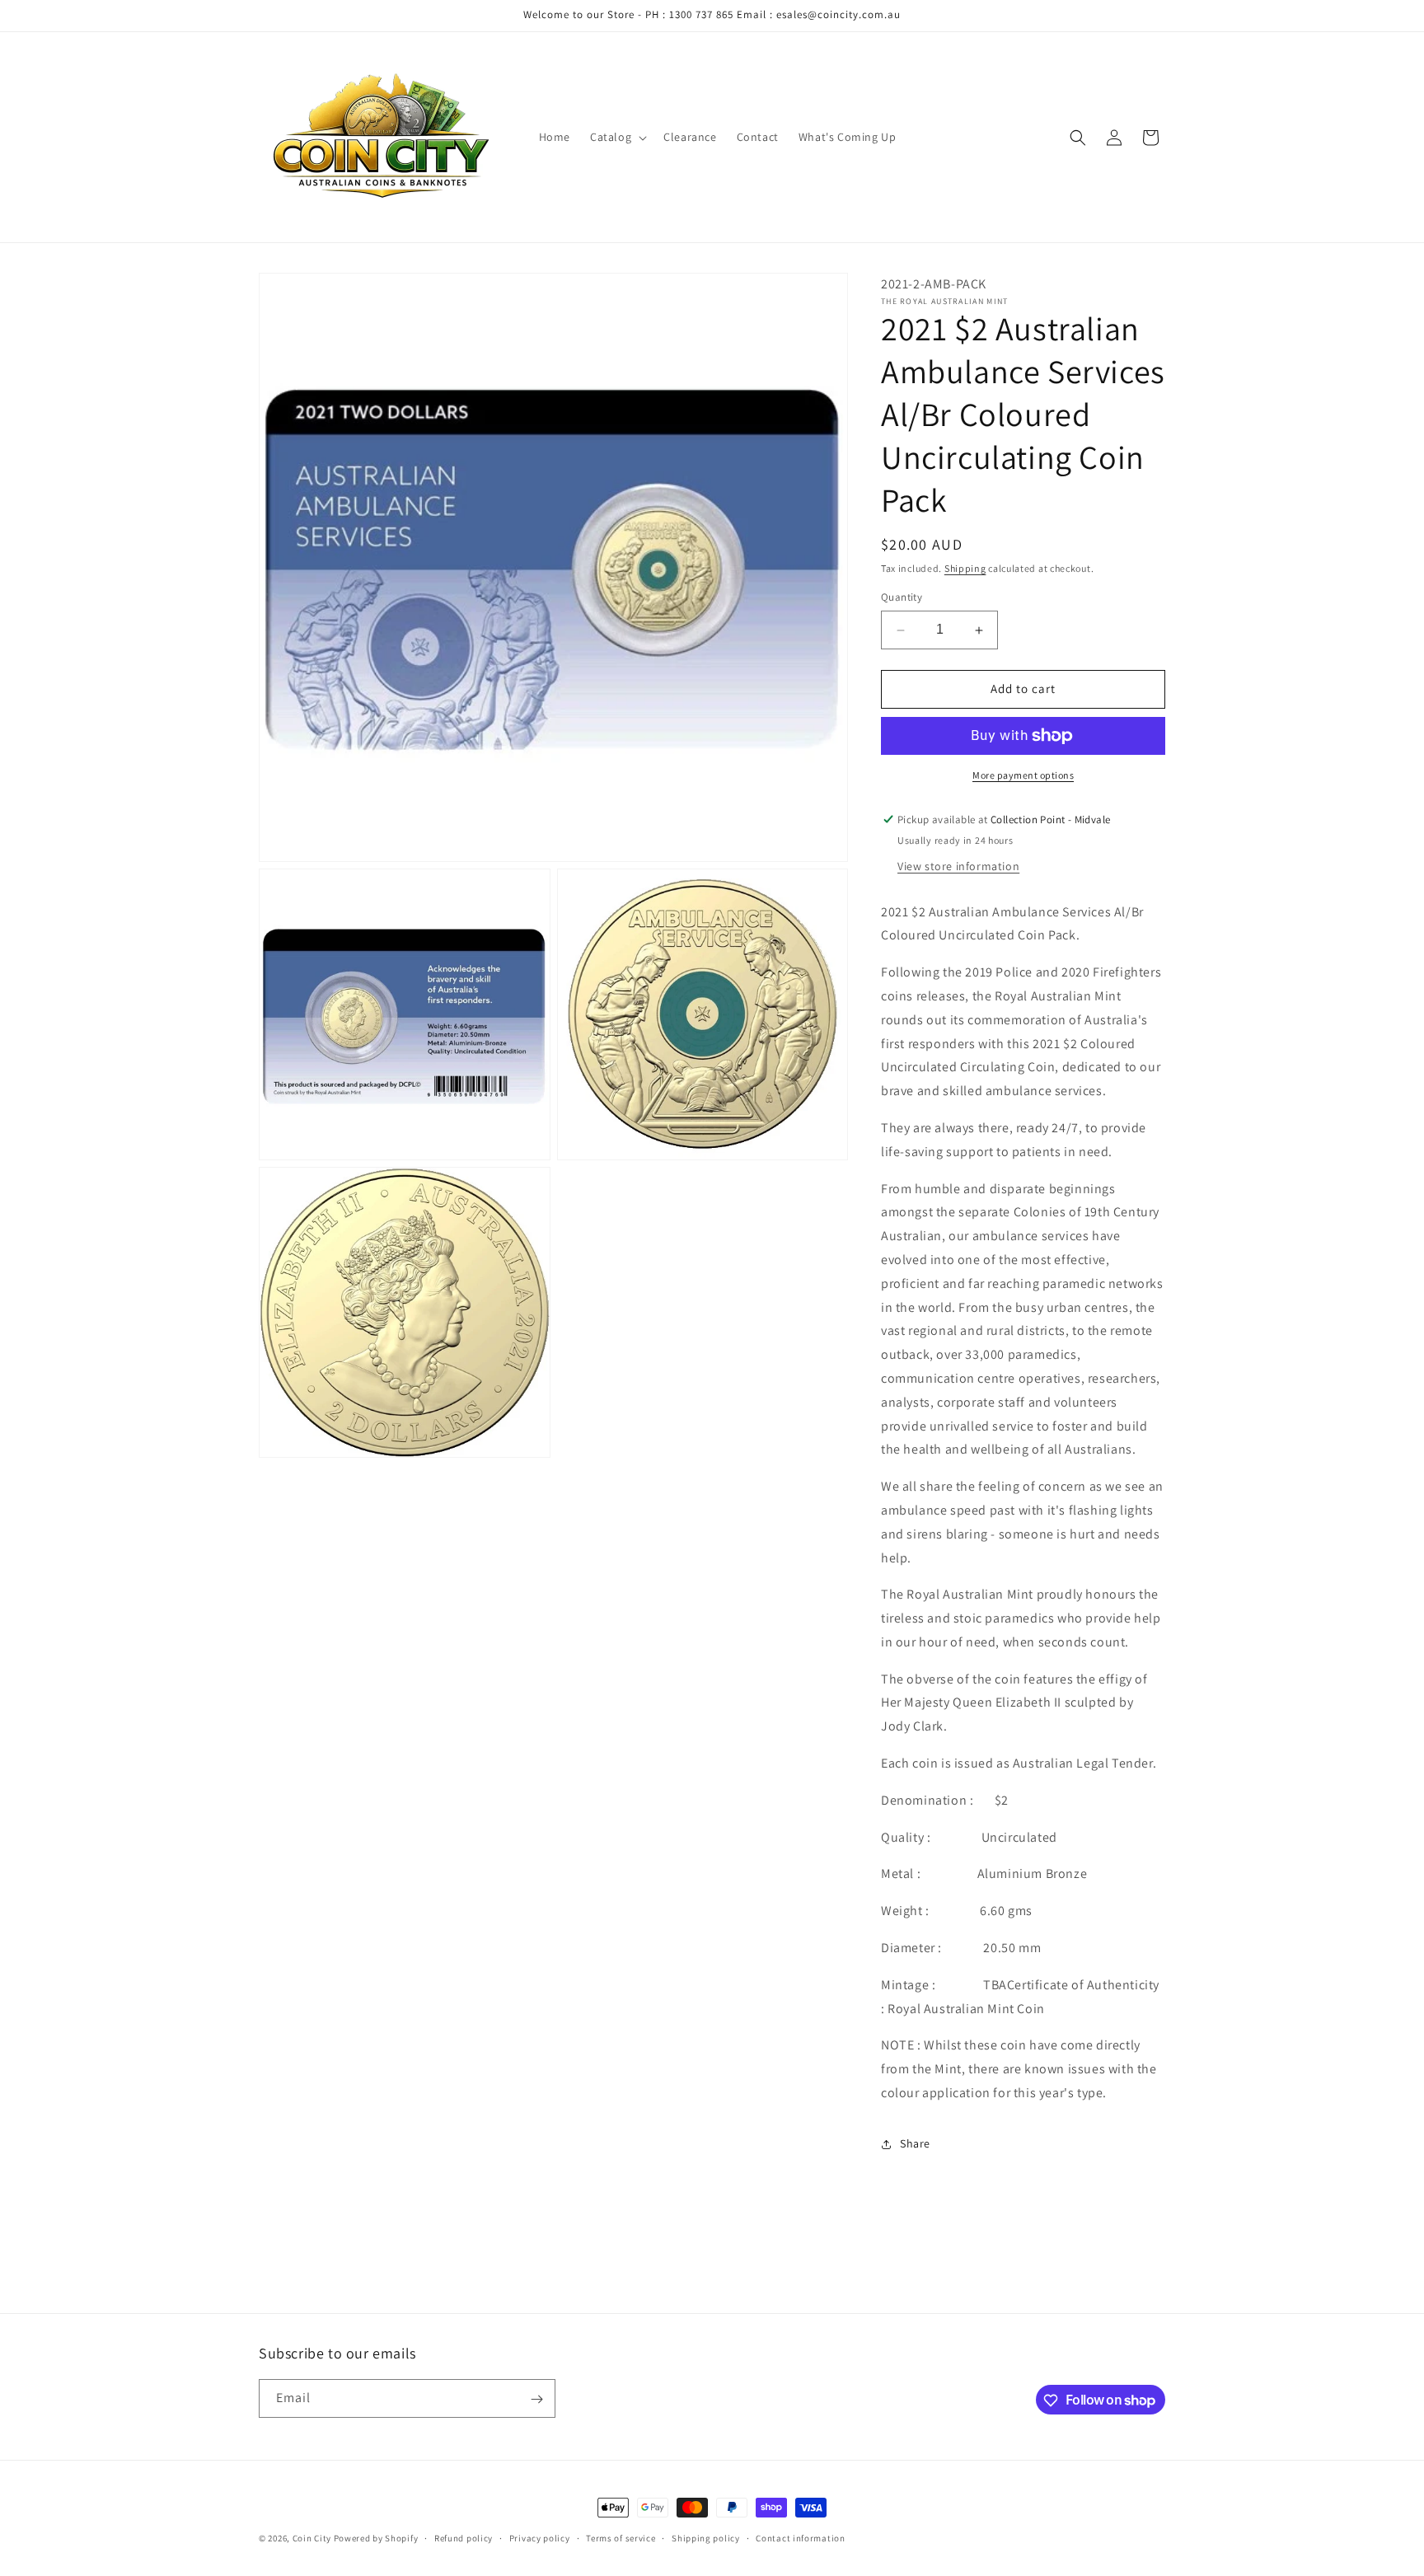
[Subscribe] (536, 2399)
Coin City (312, 2538)
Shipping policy (706, 2537)
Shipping (965, 568)
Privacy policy (540, 2537)
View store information (958, 866)
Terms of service (621, 2537)
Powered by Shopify (376, 2538)
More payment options (1023, 775)
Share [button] (915, 2144)
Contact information (800, 2537)
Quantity (902, 598)
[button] (617, 137)
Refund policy (464, 2537)
